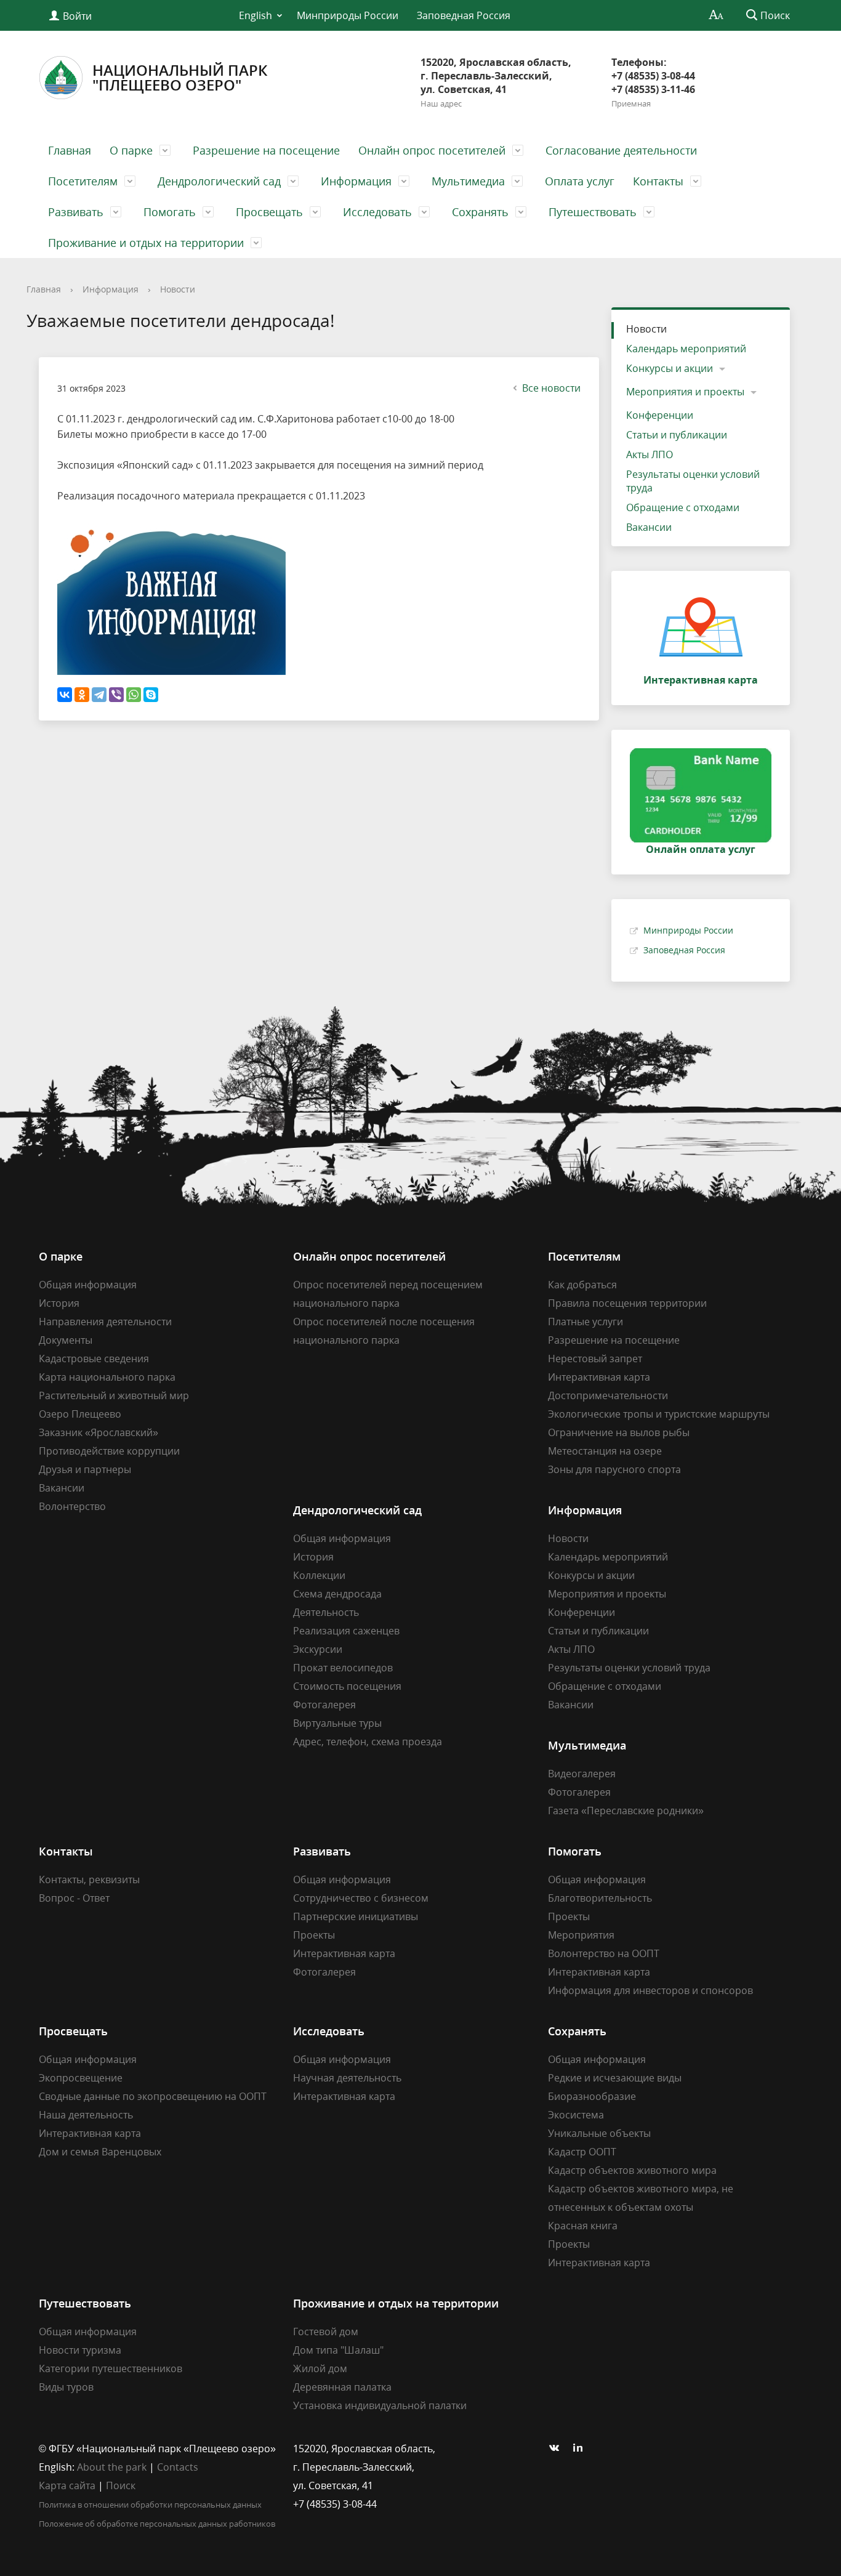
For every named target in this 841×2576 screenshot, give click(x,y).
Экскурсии (318, 1649)
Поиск (121, 2485)
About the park (112, 2467)
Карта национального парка (107, 1377)
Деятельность (326, 1612)
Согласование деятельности (621, 150)
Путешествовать (593, 212)
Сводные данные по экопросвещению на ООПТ (153, 2096)
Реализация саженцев (346, 1631)
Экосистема (576, 2115)
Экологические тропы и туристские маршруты (659, 1414)
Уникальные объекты (599, 2133)
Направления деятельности (105, 1322)
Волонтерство (72, 1506)
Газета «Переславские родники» (626, 1811)
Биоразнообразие (592, 2096)
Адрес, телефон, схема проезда (368, 1742)
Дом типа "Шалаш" (338, 2350)
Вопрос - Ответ (74, 1898)
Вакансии (649, 527)
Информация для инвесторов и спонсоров (650, 1990)
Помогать (170, 212)
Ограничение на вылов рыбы (619, 1432)
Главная (70, 150)
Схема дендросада (337, 1594)
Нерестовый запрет (595, 1359)
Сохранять (480, 212)
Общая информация (88, 1285)
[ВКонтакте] (65, 695)
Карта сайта (67, 2485)
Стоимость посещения (347, 1686)
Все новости (551, 388)
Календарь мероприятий (686, 349)
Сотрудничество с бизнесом (361, 1898)
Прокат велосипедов (343, 1668)
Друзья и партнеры (85, 1469)
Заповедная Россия (464, 15)
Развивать (76, 212)
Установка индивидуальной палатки (380, 2405)
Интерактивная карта (599, 1377)
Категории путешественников (111, 2368)
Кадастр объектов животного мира (632, 2170)
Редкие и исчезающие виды (615, 2078)
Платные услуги (585, 1322)
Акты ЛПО (650, 454)
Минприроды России (348, 15)
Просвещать (269, 212)
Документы (66, 1340)
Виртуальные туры (337, 1723)
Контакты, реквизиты (89, 1880)
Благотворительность (600, 1898)
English (256, 15)
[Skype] (151, 695)
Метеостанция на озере (605, 1451)
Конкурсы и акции (670, 368)
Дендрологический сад (219, 181)
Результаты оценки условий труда (693, 481)
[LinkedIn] (581, 2449)
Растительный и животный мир (114, 1395)
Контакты (658, 181)
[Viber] (116, 695)
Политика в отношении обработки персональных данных (150, 2505)
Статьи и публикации (677, 435)
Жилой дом (320, 2368)
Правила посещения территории (627, 1303)
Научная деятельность (347, 2078)
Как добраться (582, 1285)
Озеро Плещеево (80, 1414)
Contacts (178, 2467)
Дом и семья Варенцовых (100, 2152)
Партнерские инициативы (356, 1916)
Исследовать (377, 212)
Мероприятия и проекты (685, 392)
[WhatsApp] (134, 695)
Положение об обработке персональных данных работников (157, 2524)
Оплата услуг (580, 181)
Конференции (660, 415)
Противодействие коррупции (109, 1451)
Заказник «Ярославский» (99, 1432)
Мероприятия (581, 1935)
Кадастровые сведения (94, 1359)
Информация (356, 181)
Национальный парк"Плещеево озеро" (180, 77)
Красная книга (583, 2226)
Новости (178, 289)
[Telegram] (99, 695)
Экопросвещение (81, 2078)
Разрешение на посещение (266, 150)
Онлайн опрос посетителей (432, 150)
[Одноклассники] (82, 695)
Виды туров (66, 2387)
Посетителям (83, 181)
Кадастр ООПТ (582, 2152)
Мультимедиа (468, 181)
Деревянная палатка (342, 2387)
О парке (131, 150)
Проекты (314, 1935)
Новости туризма (80, 2350)
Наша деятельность (86, 2115)
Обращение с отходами (683, 507)
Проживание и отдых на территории (146, 243)
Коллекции (319, 1575)
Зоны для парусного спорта (614, 1469)
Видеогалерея (582, 1774)
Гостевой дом (326, 2332)
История (59, 1303)
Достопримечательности (608, 1395)
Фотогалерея (324, 1705)
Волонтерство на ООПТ (604, 1953)
